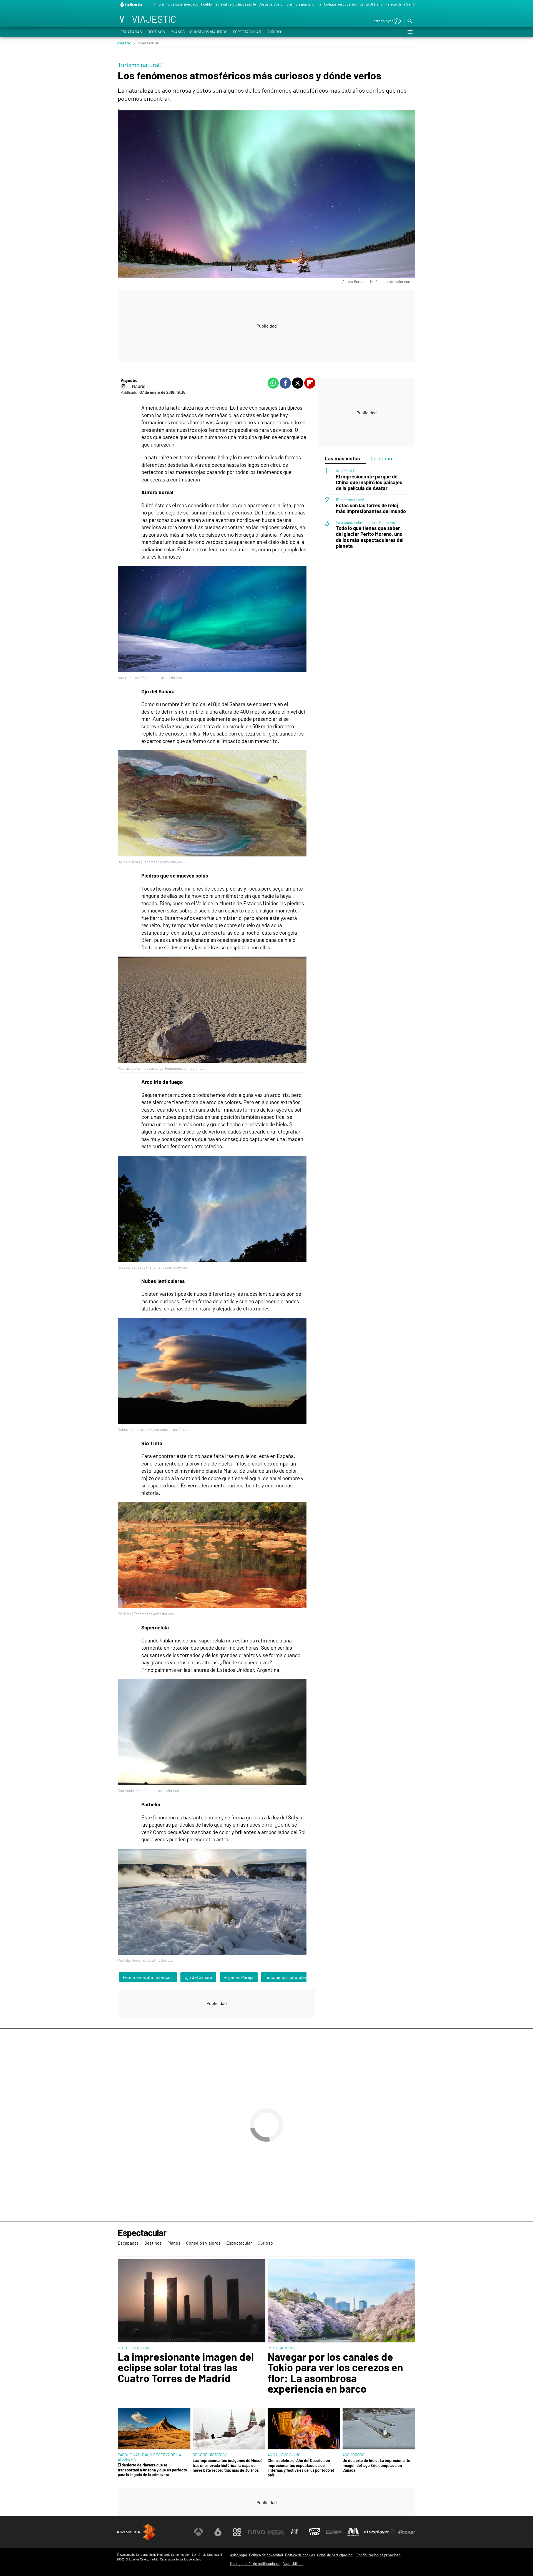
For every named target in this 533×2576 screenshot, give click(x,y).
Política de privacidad (266, 2555)
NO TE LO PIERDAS (134, 2348)
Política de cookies (300, 2555)
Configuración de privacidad (379, 2555)
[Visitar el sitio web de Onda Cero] (315, 2532)
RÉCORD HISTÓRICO (210, 2455)
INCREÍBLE (346, 471)
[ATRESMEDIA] (136, 2532)
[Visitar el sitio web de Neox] (237, 2532)
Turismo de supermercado (178, 4)
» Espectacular (146, 43)
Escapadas (131, 32)
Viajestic (124, 43)
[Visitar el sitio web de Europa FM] (334, 2532)
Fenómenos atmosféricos (148, 1977)
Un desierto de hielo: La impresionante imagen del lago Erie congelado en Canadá (376, 2465)
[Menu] (410, 32)
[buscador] (410, 21)
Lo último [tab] (381, 458)
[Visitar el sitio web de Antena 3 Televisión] (198, 2532)
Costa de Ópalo (271, 4)
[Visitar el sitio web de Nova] (257, 2532)
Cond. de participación (335, 2555)
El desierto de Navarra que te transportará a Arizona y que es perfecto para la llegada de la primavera (152, 2470)
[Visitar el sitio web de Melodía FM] (353, 2532)
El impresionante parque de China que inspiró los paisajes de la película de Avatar (369, 482)
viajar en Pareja (239, 1977)
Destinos (156, 32)
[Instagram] (123, 386)
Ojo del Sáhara (198, 1977)
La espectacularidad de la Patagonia (366, 522)
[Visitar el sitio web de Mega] (276, 2532)
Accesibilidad (293, 2564)
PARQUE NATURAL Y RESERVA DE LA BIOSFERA (149, 2457)
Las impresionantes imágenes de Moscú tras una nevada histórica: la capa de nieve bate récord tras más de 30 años (228, 2465)
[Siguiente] (413, 5)
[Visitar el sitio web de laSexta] (218, 2532)
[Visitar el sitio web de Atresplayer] (380, 2532)
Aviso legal (238, 2555)
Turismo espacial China (303, 4)
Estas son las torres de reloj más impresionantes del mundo (371, 508)
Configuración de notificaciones (255, 2564)
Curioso (275, 32)
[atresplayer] (385, 21)
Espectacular (247, 32)
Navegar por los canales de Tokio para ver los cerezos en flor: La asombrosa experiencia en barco (335, 2373)
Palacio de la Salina (401, 4)
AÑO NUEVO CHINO (284, 2455)
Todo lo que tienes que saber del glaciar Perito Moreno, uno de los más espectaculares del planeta (370, 537)
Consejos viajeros (209, 32)
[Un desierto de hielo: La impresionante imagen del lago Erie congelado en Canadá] (379, 2429)
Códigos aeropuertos (340, 4)
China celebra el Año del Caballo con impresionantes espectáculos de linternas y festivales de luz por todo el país (301, 2468)
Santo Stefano (371, 4)
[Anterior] (153, 5)
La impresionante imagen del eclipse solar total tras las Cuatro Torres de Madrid (186, 2367)
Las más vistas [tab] (342, 458)
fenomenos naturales (286, 1977)
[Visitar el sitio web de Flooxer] (407, 2532)
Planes (178, 32)
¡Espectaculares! (350, 499)
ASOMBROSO (354, 2455)
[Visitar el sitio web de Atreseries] (295, 2532)
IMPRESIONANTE (282, 2348)
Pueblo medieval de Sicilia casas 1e (228, 4)
